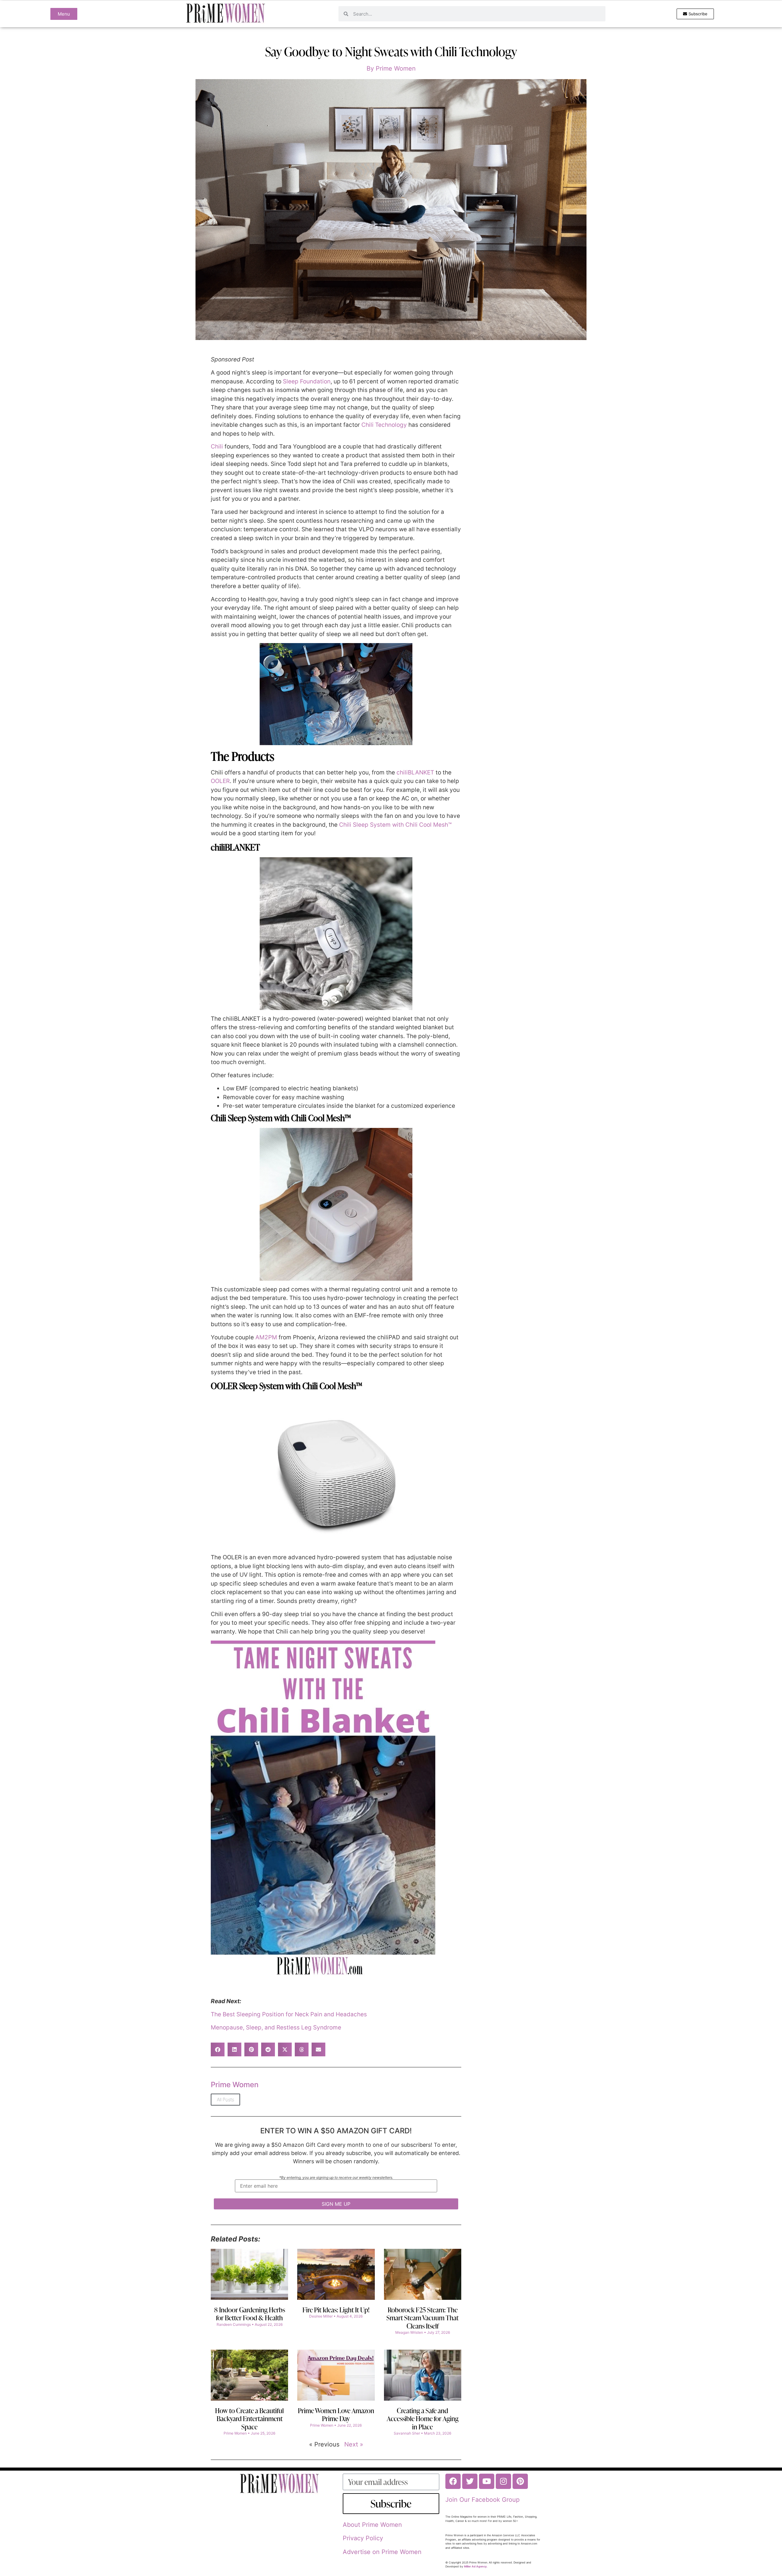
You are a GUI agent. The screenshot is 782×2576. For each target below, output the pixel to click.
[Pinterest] (520, 2481)
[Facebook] (453, 2481)
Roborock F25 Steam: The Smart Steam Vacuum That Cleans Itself (422, 2318)
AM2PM (266, 1337)
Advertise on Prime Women (382, 2552)
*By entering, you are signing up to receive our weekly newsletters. (336, 2178)
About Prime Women (372, 2525)
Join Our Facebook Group (482, 2500)
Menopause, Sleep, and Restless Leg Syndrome (276, 2027)
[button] (218, 2049)
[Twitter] (470, 2481)
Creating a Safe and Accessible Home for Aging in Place (423, 2419)
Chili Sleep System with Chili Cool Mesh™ (395, 825)
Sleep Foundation (307, 381)
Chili (217, 446)
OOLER (220, 781)
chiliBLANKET (415, 772)
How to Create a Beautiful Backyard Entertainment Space (249, 2419)
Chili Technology (384, 425)
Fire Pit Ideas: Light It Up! (336, 2310)
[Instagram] (503, 2481)
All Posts (225, 2100)
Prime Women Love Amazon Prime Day (336, 2415)
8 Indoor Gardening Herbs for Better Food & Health (250, 2314)
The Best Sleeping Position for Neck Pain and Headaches (289, 2014)
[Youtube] (487, 2481)
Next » (354, 2444)
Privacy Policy (363, 2538)
